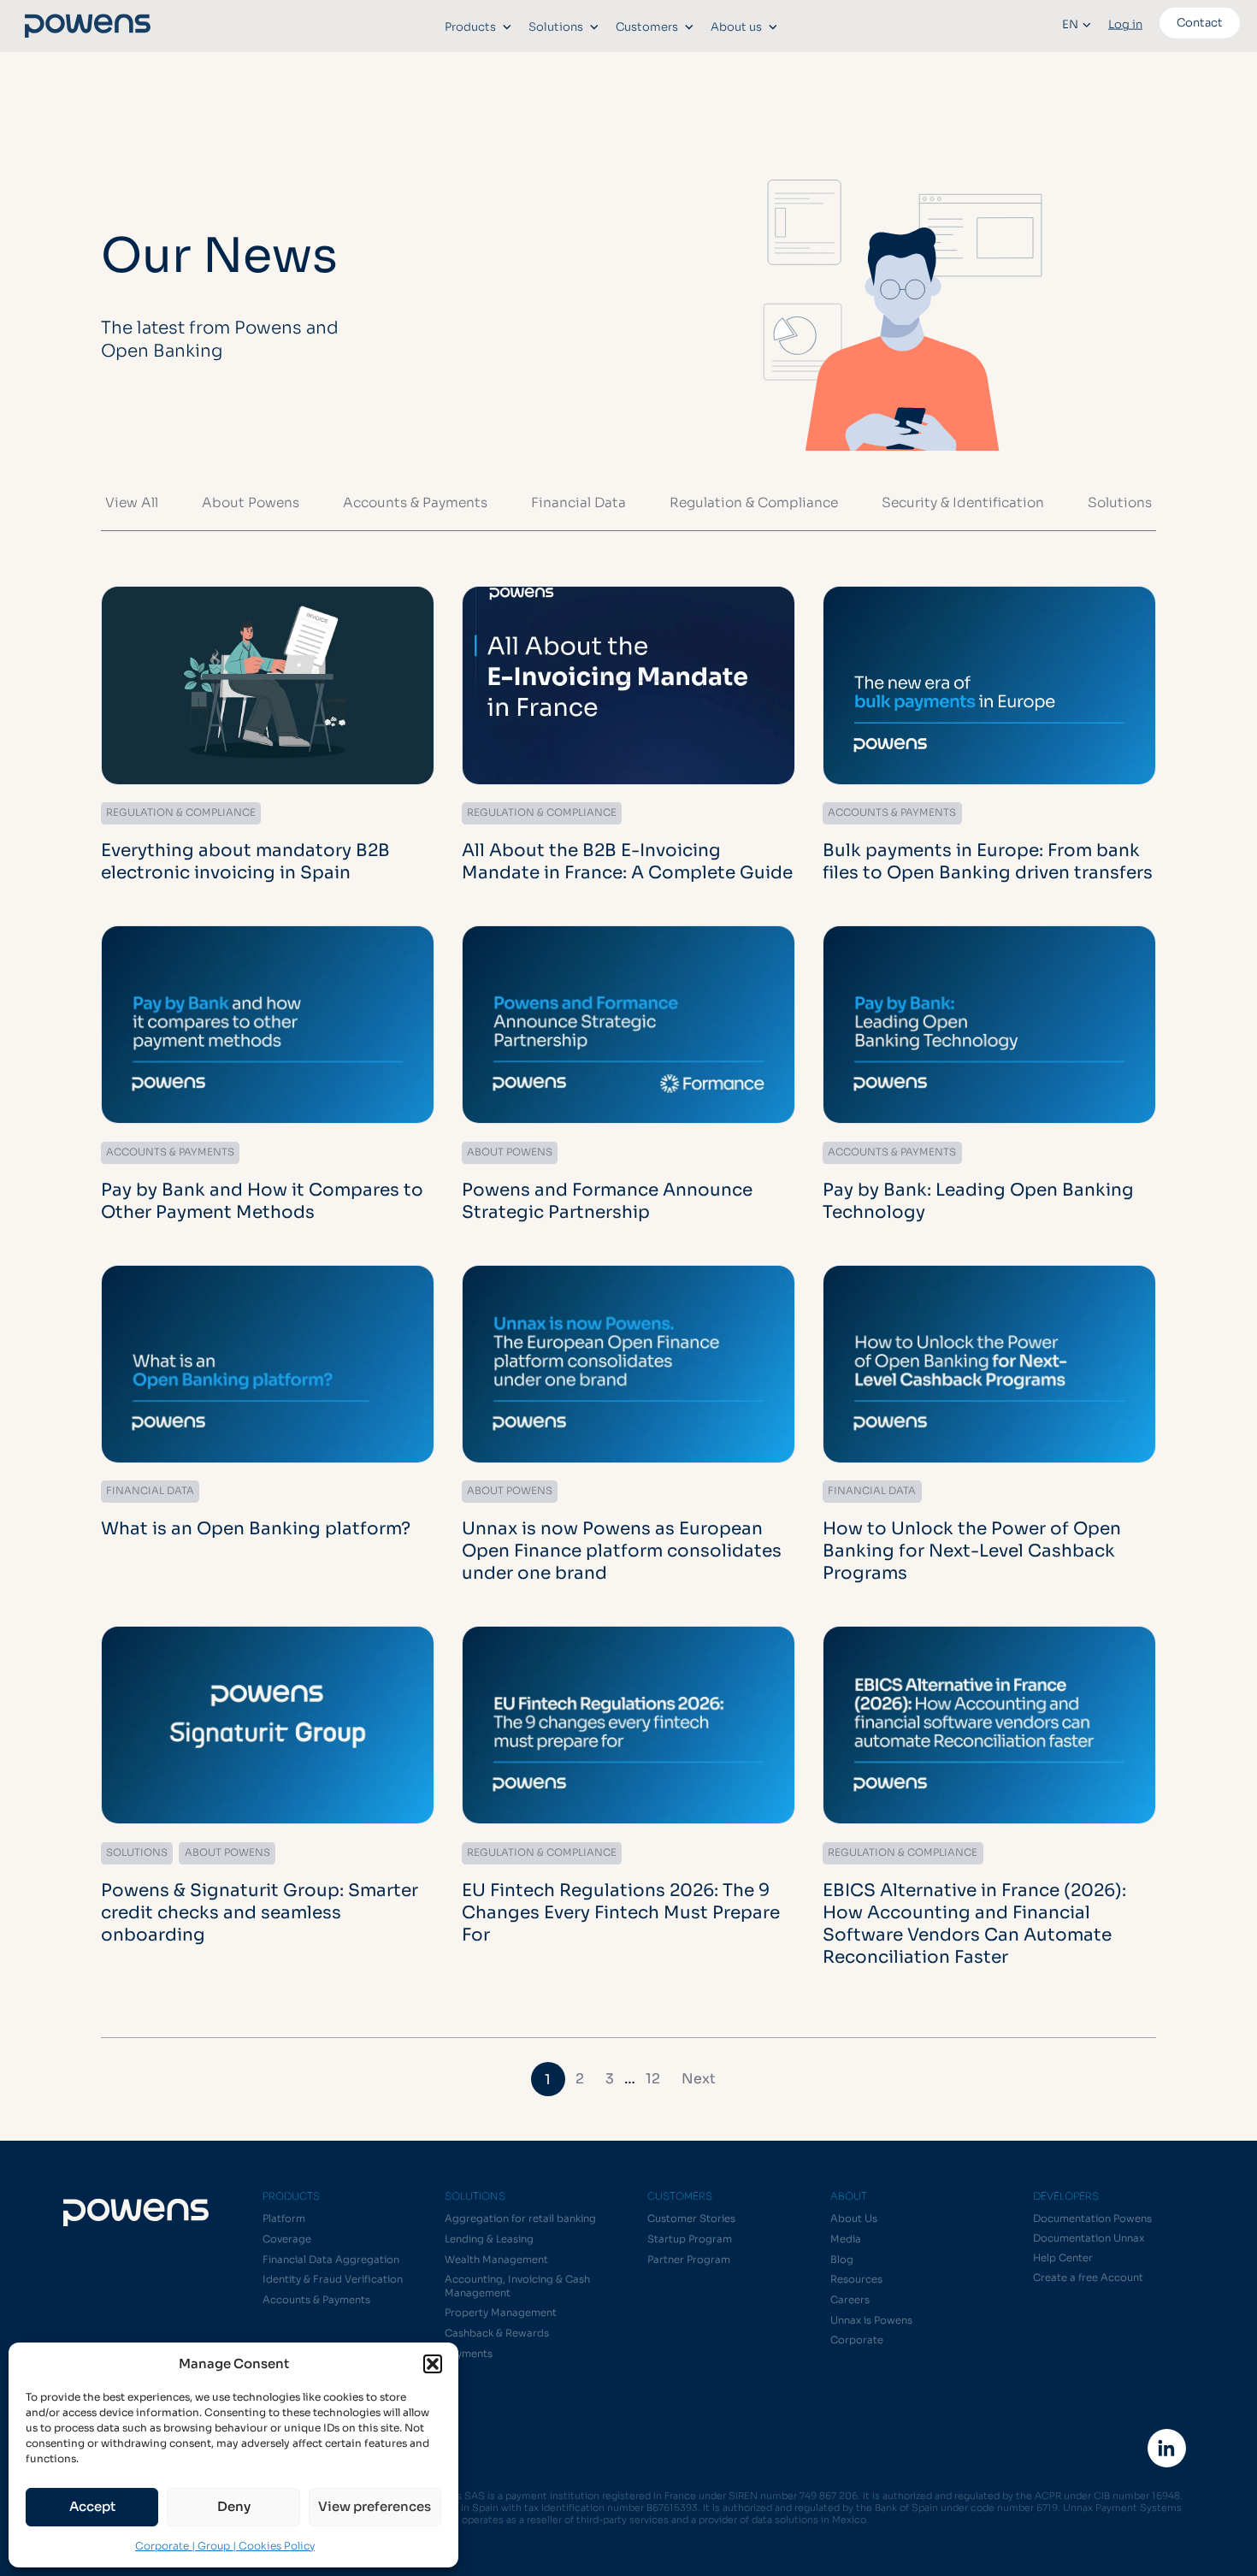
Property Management (501, 2313)
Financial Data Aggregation (331, 2260)
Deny (234, 2506)
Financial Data (578, 502)
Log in (1125, 24)
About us (736, 27)
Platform (284, 2219)
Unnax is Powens (871, 2320)
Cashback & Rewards (497, 2333)
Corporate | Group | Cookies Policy (225, 2546)
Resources (856, 2279)
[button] (433, 2364)
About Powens (251, 502)
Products (470, 27)
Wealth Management (496, 2260)
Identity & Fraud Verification (333, 2279)
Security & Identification (963, 502)
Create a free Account (1088, 2278)
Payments (469, 2354)
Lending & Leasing (489, 2239)
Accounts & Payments (415, 502)
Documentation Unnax (1089, 2238)
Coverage (287, 2239)
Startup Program (690, 2239)
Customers (647, 27)
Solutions (556, 27)
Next (699, 2079)
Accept (92, 2506)
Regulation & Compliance (754, 502)
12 (653, 2079)
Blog (842, 2260)
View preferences (375, 2506)
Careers (850, 2300)
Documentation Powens (1092, 2219)
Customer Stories (691, 2219)
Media (846, 2239)
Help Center (1063, 2258)
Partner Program (689, 2260)
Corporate (857, 2340)
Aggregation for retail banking (520, 2219)
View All (132, 502)
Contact (1200, 23)
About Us (854, 2219)
